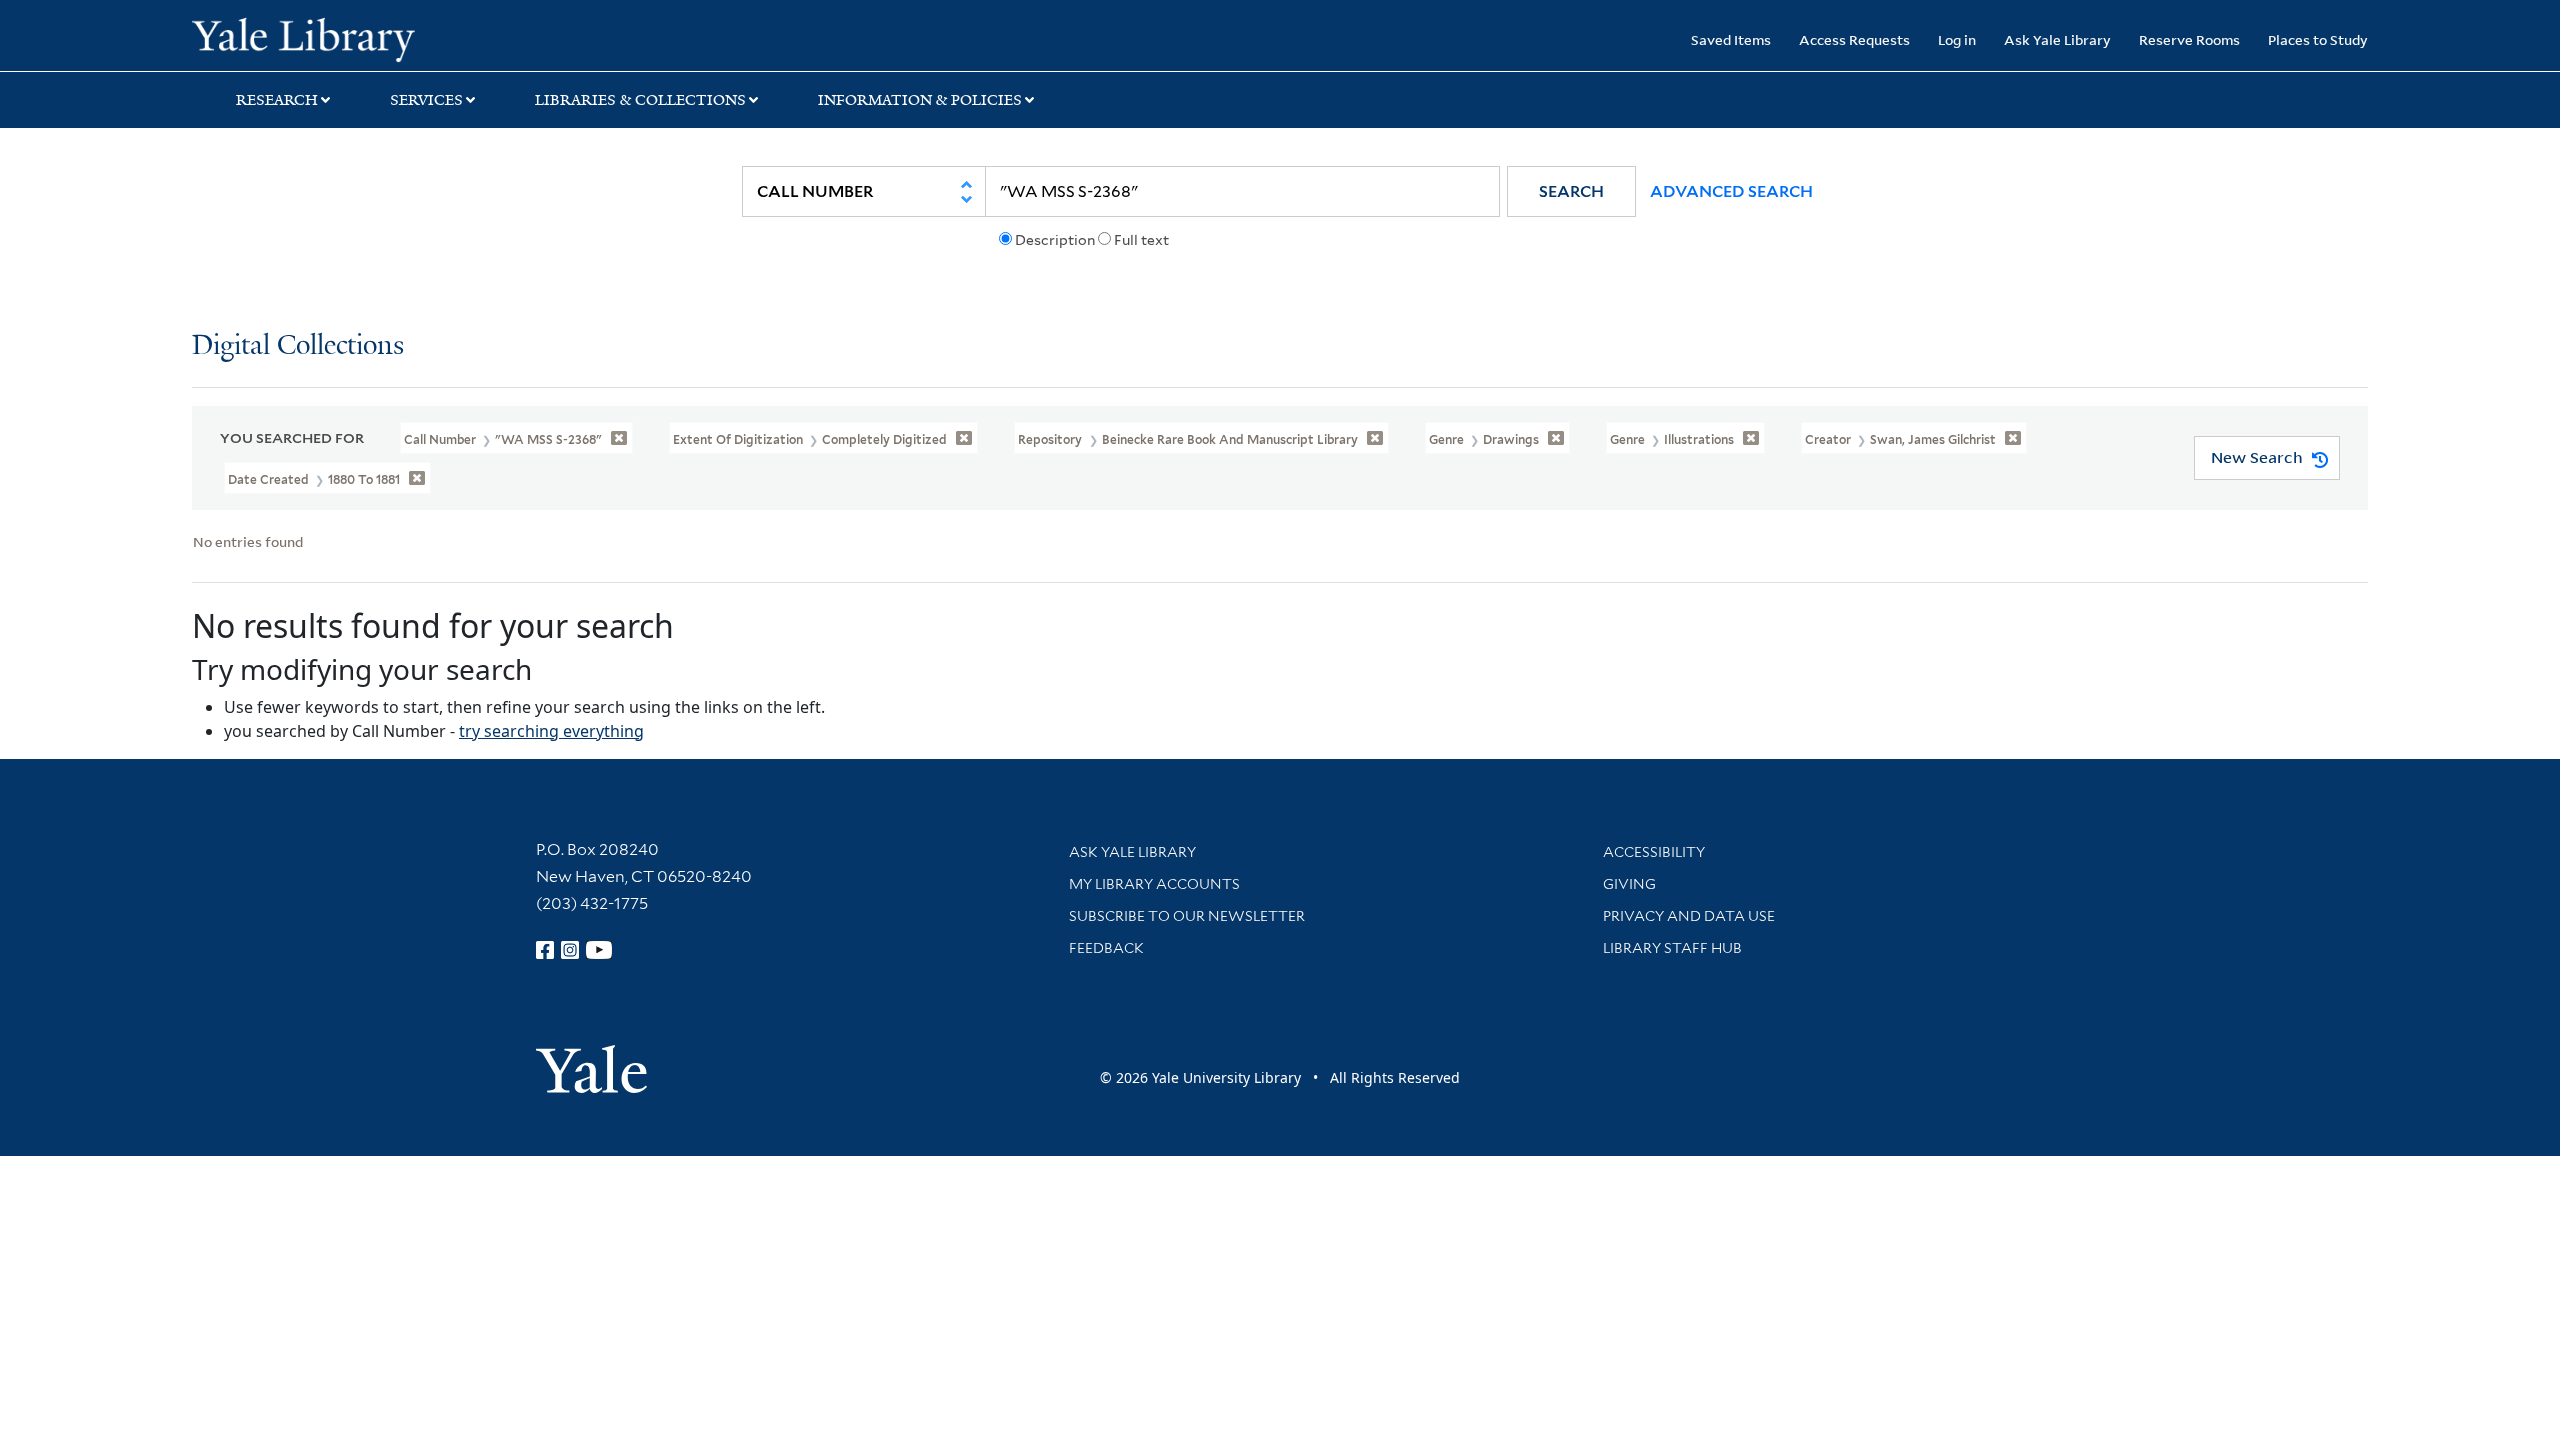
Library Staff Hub (1672, 948)
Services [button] (426, 100)
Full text (1141, 240)
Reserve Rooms (2189, 39)
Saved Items (1731, 39)
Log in (1957, 39)
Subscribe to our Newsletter (1187, 916)
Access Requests (1854, 39)
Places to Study (2318, 39)
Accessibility (1654, 852)
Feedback (1106, 948)
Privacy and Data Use (1689, 916)
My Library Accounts (1154, 884)
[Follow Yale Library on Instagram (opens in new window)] (570, 950)
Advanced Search (1731, 191)
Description (1055, 240)
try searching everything (551, 731)
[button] (1571, 191)
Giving (1629, 884)
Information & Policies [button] (920, 100)
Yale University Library (355, 38)
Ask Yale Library (2057, 39)
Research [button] (277, 100)
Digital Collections (298, 346)
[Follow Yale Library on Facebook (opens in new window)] (545, 950)
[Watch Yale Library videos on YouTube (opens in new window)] (599, 950)
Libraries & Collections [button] (640, 100)
